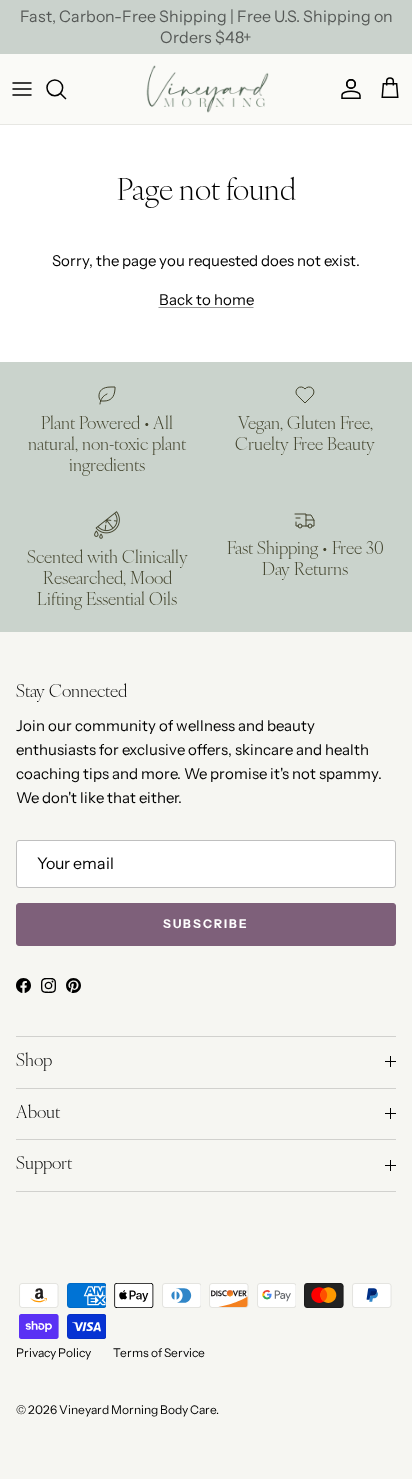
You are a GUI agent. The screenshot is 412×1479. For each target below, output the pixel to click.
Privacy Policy (53, 1352)
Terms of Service (159, 1352)
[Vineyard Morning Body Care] (206, 88)
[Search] (66, 89)
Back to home (206, 299)
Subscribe (206, 923)
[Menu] (22, 89)
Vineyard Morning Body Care (137, 1409)
